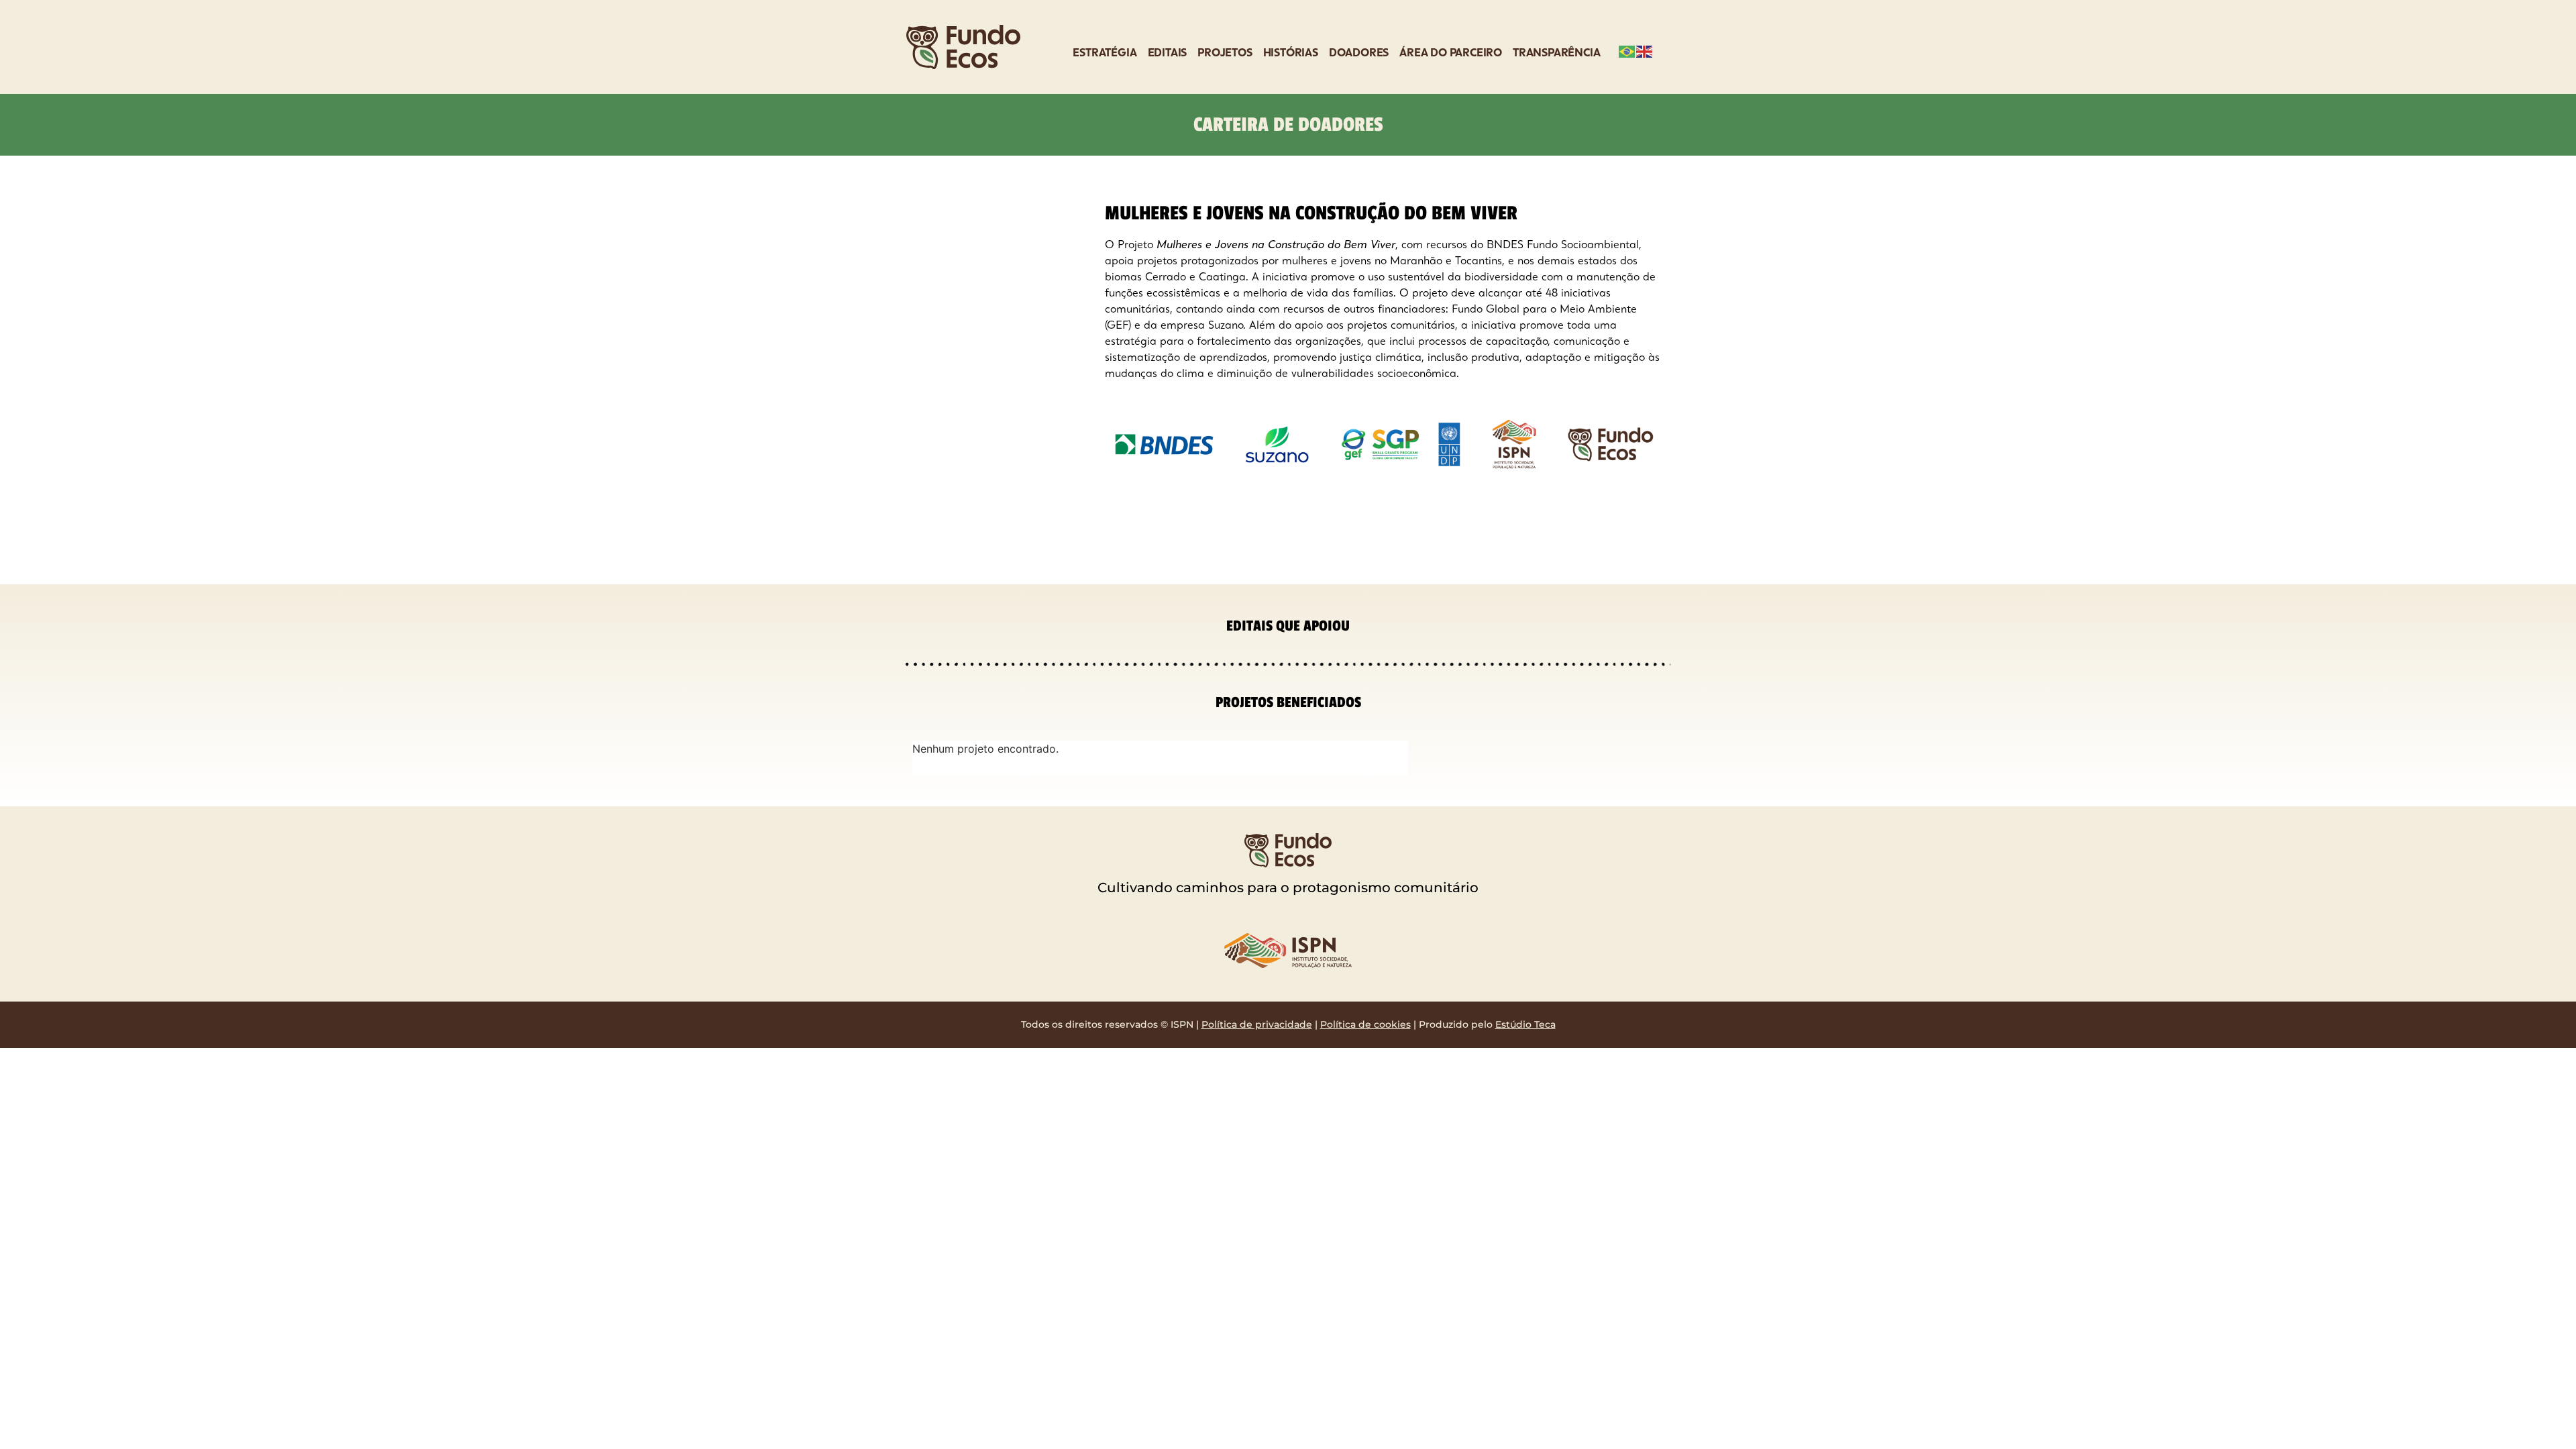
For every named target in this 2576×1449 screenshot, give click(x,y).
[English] (1645, 50)
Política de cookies (1365, 1024)
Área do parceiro (1451, 54)
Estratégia (1105, 54)
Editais (1168, 54)
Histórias (1291, 54)
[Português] (1627, 50)
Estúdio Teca (1525, 1024)
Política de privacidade (1257, 1024)
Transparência (1556, 54)
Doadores (1359, 54)
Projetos (1225, 54)
